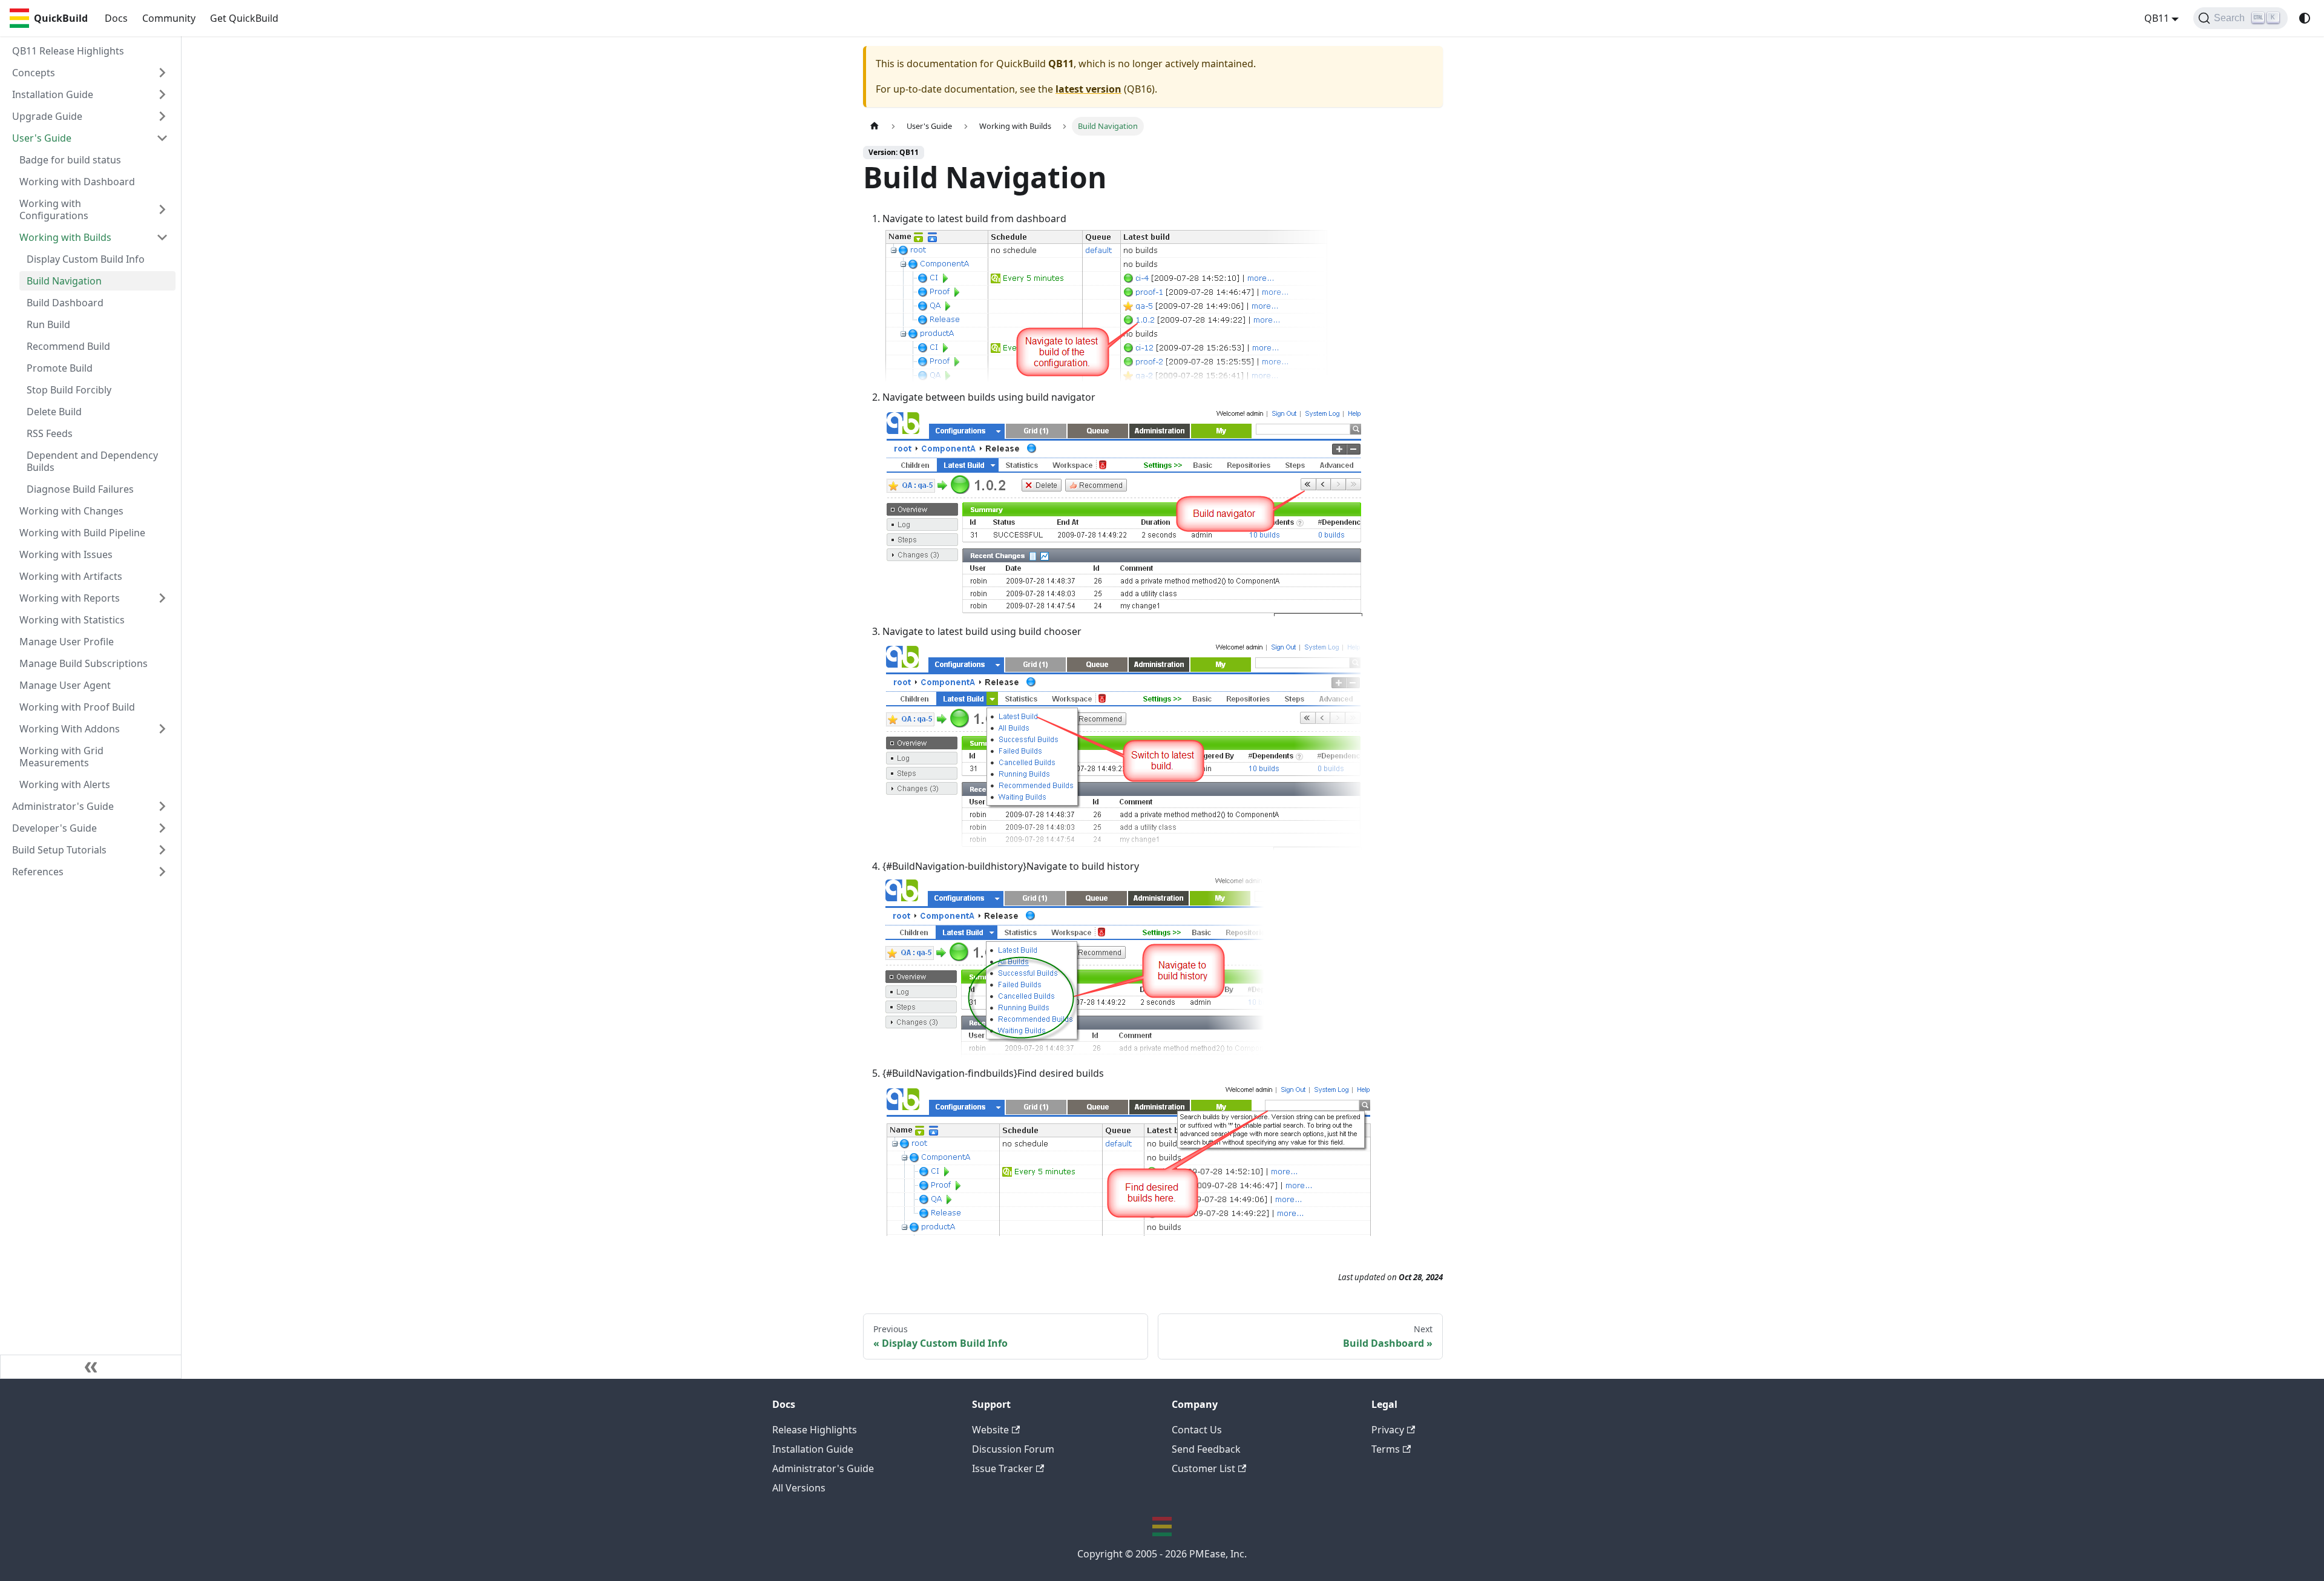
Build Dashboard (65, 303)
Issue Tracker (1003, 1468)
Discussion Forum (1013, 1449)
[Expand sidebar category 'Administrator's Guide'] (162, 806)
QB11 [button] (2157, 18)
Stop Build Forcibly (69, 390)
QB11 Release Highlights (68, 51)
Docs (116, 18)
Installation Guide (53, 94)
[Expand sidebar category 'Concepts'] (162, 73)
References (38, 872)
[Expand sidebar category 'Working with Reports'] (162, 598)
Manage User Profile (67, 642)
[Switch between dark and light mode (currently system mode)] (2305, 18)
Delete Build (54, 412)
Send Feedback (1206, 1449)
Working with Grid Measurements (61, 757)
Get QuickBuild (244, 18)
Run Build (48, 324)
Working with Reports (70, 598)
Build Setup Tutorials (59, 850)
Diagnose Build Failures (80, 489)
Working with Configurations (54, 209)
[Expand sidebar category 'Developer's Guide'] (162, 828)
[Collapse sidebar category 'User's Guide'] (162, 138)
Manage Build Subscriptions (84, 663)
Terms (1386, 1449)
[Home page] (875, 126)
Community (169, 18)
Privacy (1388, 1430)
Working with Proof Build (77, 707)
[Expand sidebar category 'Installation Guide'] (162, 94)
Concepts (34, 73)
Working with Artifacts (71, 576)
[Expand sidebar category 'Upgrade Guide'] (162, 116)
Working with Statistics (72, 620)
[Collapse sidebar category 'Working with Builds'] (162, 237)
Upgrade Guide (47, 116)
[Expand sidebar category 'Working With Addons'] (162, 729)
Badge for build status (70, 160)
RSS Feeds (50, 433)
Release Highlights (815, 1430)
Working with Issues (66, 554)
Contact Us (1197, 1430)
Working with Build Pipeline (82, 533)
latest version (1088, 89)
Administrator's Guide (63, 806)
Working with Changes (71, 511)
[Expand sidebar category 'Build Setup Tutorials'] (162, 850)
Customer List (1203, 1468)
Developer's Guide (54, 828)
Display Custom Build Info (86, 259)
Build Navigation (64, 281)
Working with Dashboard (77, 182)
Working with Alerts (65, 784)
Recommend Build (68, 346)
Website (990, 1430)
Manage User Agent (65, 685)
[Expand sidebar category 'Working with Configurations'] (162, 209)
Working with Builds (65, 237)
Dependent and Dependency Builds (92, 461)
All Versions (799, 1488)
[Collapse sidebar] (91, 1367)
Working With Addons (70, 729)
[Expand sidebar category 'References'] (162, 872)
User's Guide (42, 138)
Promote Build (60, 368)
